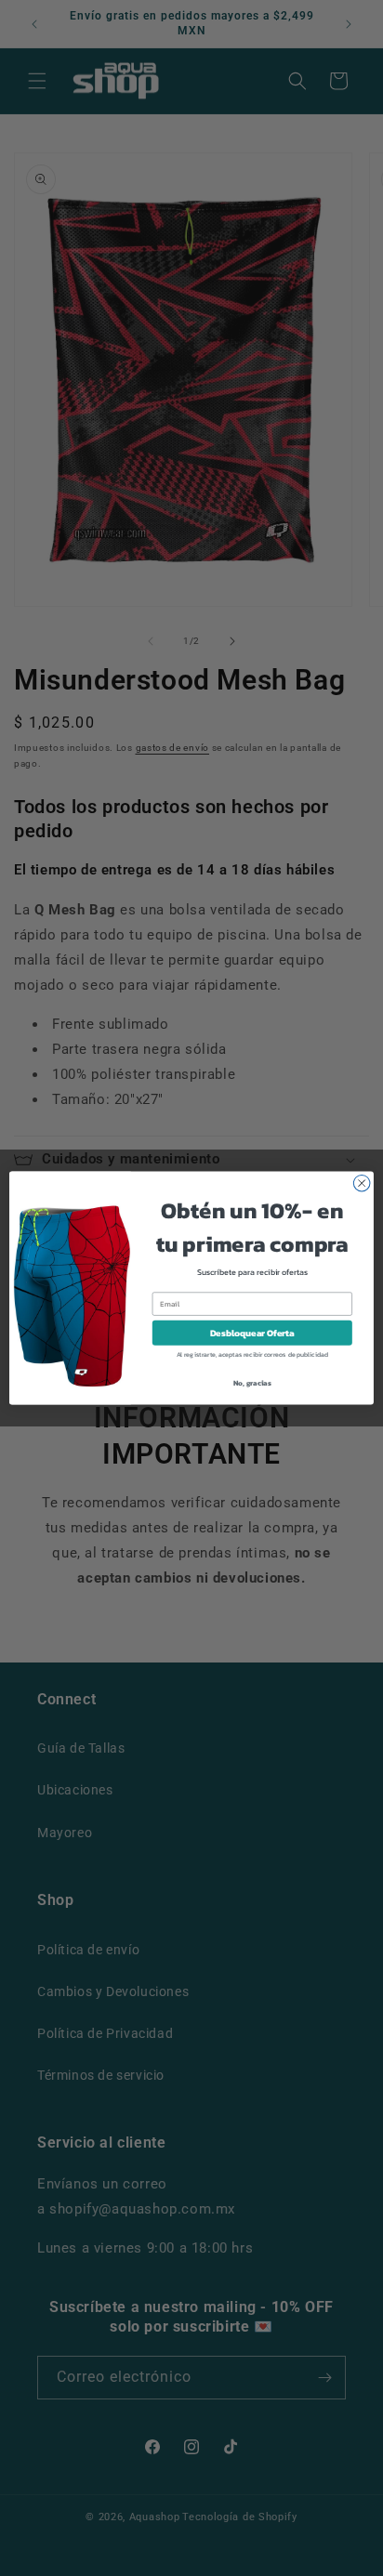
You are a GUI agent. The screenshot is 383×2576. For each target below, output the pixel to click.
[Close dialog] (362, 1183)
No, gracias (252, 1383)
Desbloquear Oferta (252, 1333)
